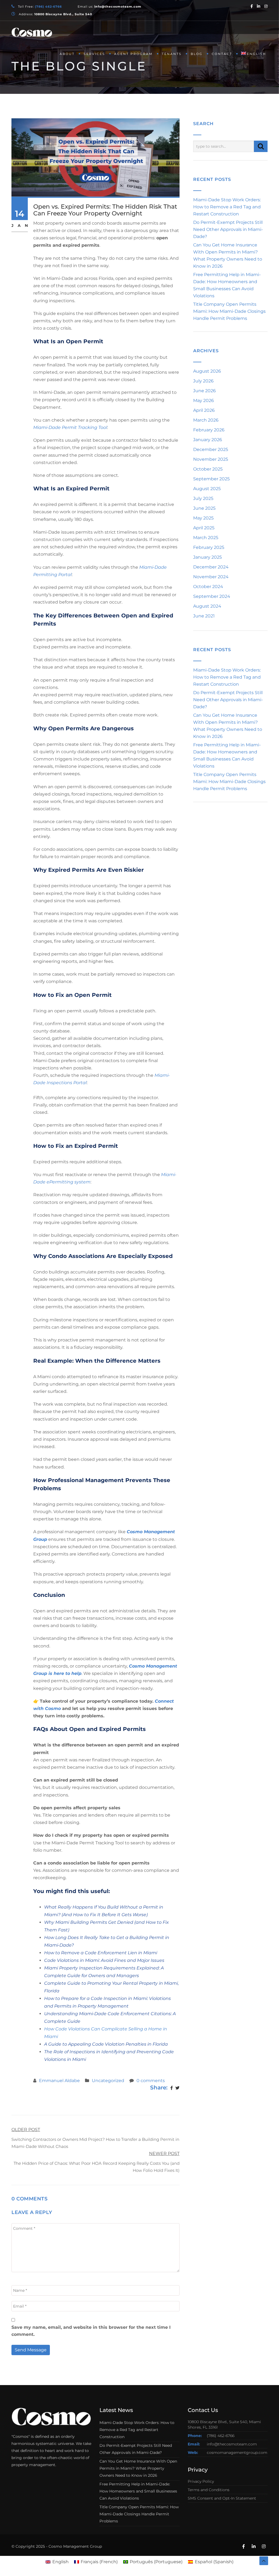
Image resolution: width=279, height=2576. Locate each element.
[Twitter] (178, 2088)
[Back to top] (264, 2561)
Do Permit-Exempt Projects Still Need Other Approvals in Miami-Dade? (228, 229)
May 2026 (204, 401)
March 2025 (206, 538)
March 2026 (206, 420)
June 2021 (204, 616)
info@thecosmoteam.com (232, 2444)
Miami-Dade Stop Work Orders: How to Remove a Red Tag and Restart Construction (227, 207)
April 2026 (204, 410)
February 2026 (209, 430)
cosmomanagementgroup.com (237, 2453)
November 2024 (211, 577)
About (67, 54)
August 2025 (207, 489)
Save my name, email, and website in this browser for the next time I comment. (91, 2331)
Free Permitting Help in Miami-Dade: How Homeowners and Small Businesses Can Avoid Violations (138, 2491)
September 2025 (211, 479)
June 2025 (204, 508)
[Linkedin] (259, 6)
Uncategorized (108, 2081)
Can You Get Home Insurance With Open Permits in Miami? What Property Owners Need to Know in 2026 (138, 2468)
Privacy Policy (201, 2481)
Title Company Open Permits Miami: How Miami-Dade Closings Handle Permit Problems (229, 311)
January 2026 (208, 440)
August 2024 (207, 606)
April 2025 (204, 528)
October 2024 (208, 587)
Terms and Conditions (209, 2490)
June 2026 (204, 391)
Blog (197, 54)
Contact (222, 54)
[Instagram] (266, 6)
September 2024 (212, 596)
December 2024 (211, 567)
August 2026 (207, 371)
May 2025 (203, 518)
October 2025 (208, 469)
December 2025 (211, 449)
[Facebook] (252, 6)
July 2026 (203, 381)
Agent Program (134, 54)
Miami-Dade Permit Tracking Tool (70, 427)
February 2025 (209, 547)
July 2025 (203, 498)
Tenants (172, 54)
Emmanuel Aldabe (59, 2081)
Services (94, 54)
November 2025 (211, 459)
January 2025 (207, 557)
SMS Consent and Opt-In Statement (222, 2498)
